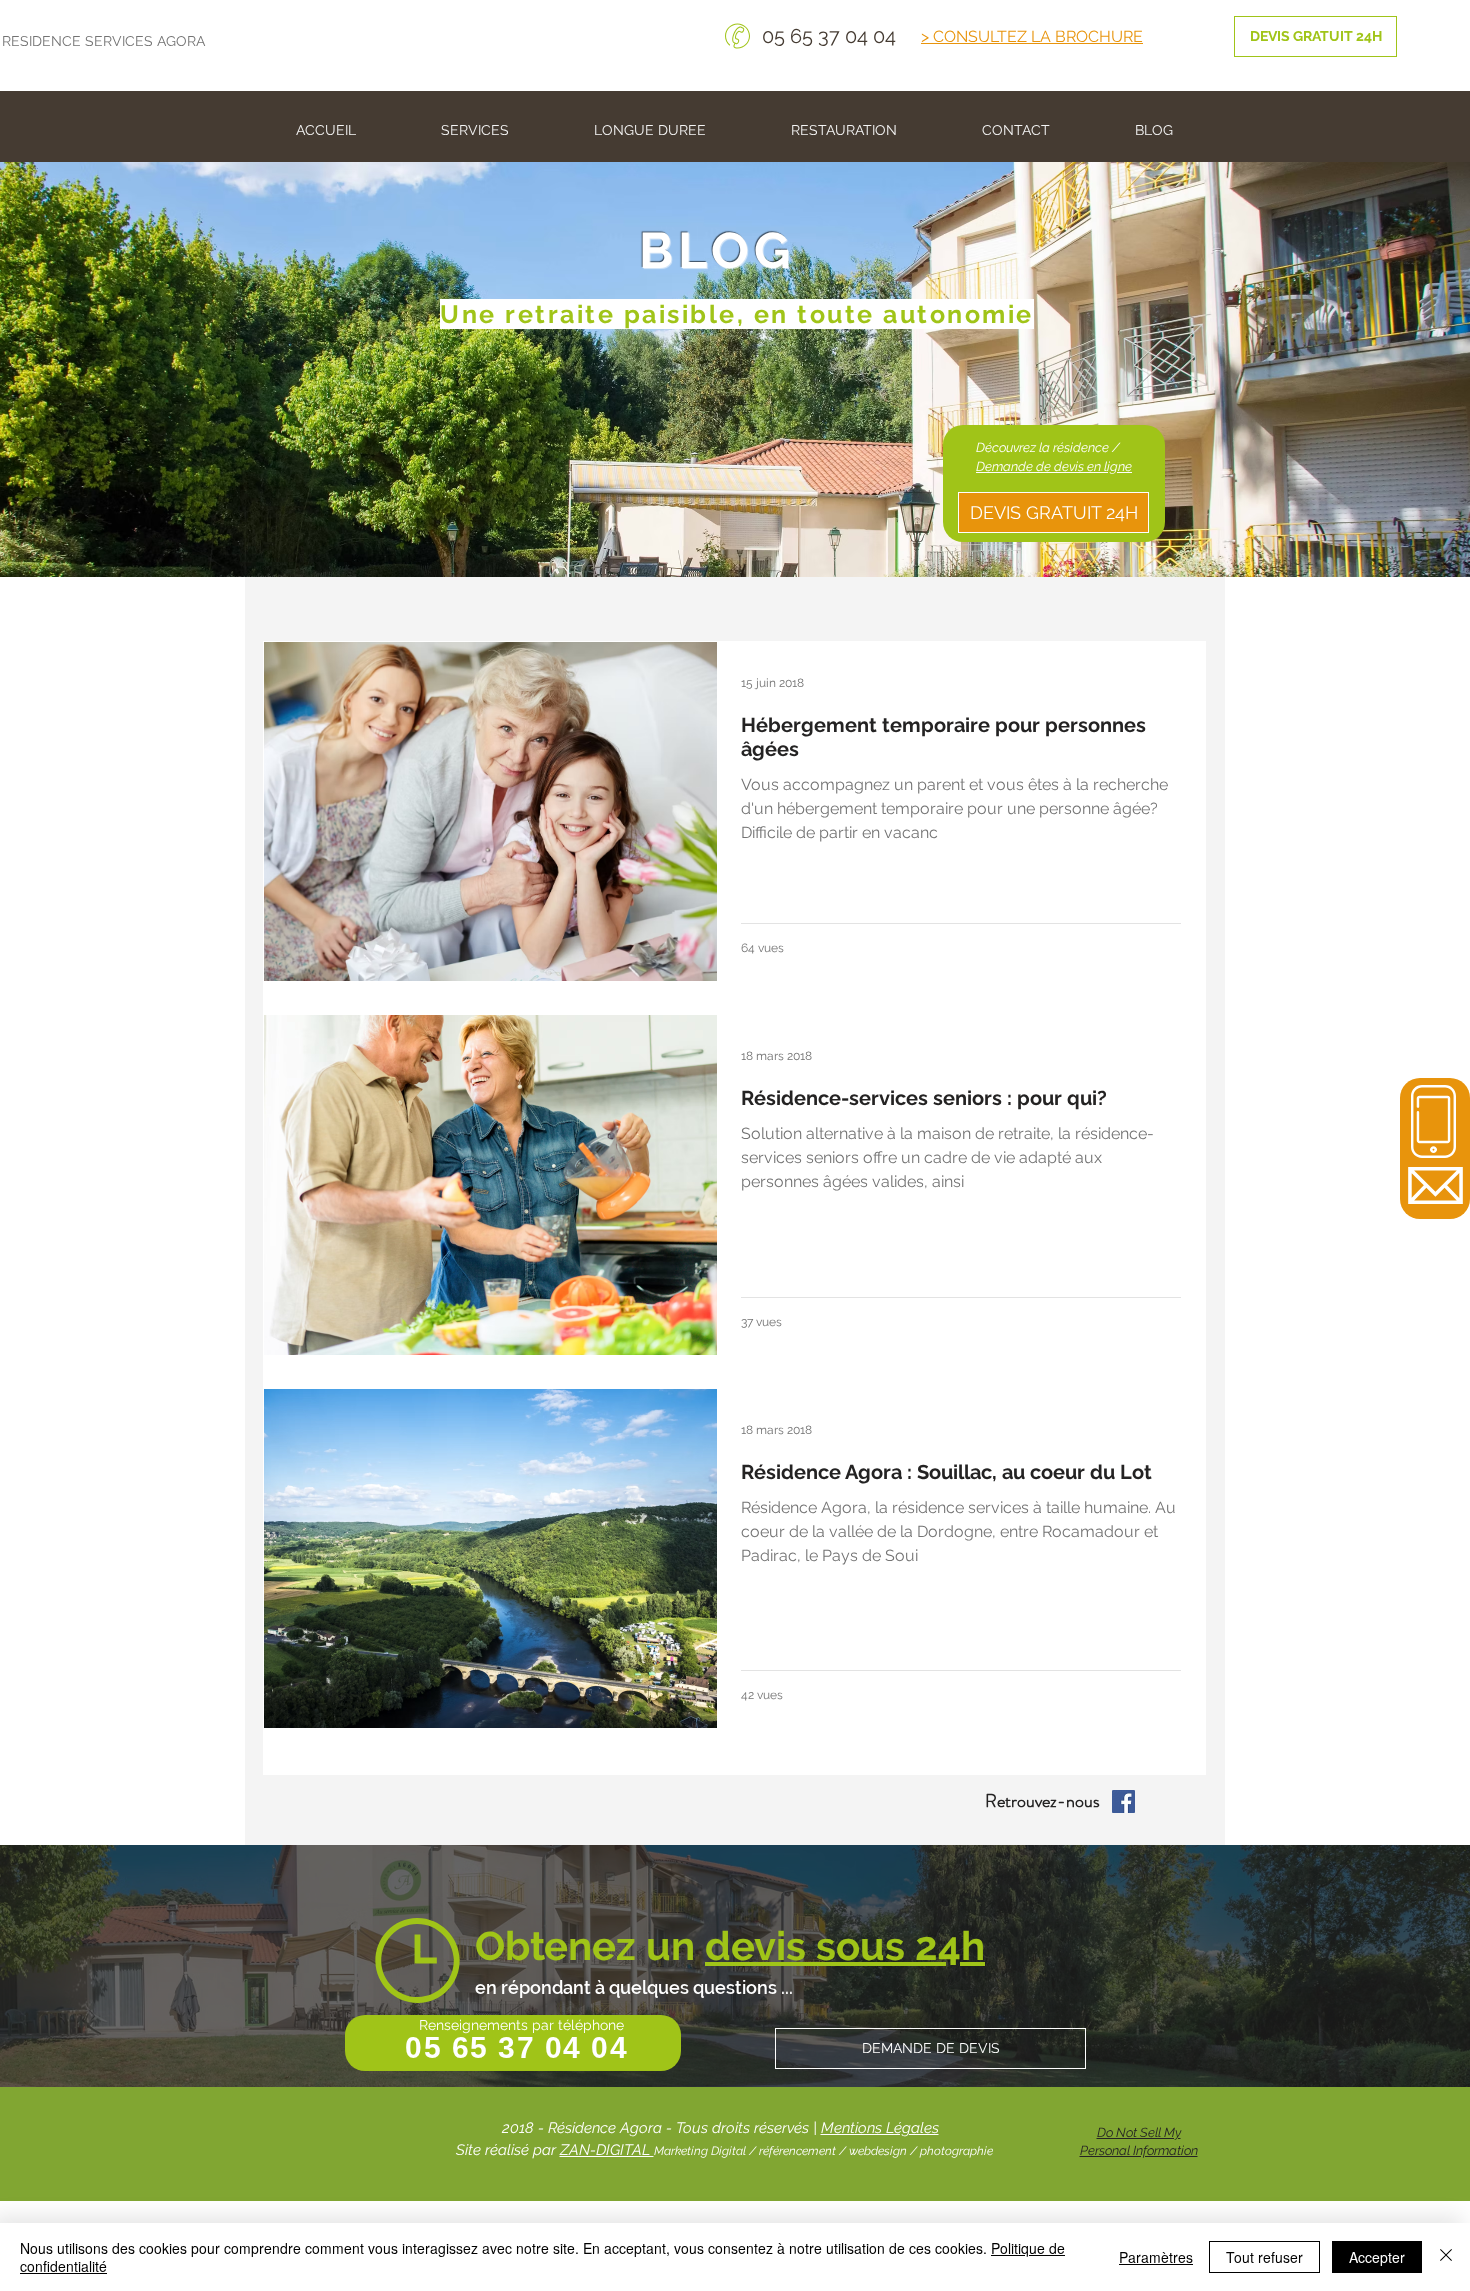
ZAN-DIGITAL (607, 2150)
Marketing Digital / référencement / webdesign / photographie (823, 2151)
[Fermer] (1446, 2257)
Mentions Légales (880, 2128)
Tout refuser (1264, 2257)
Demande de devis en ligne (1054, 466)
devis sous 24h (845, 1945)
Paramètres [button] (1156, 2257)
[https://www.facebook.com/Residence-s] (1123, 1801)
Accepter (1377, 2257)
